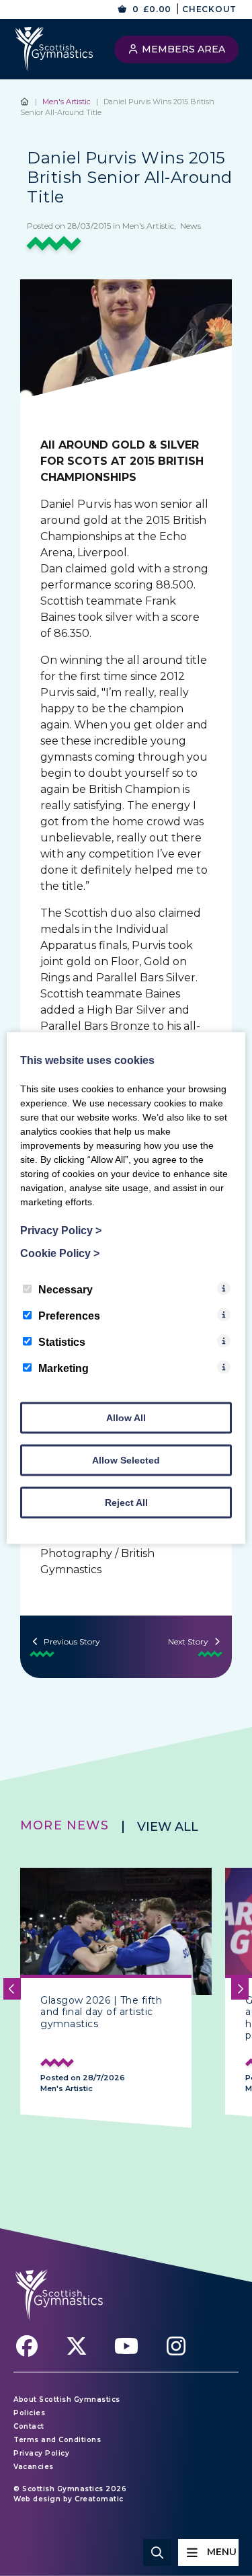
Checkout (209, 9)
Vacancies (34, 2467)
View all (168, 1827)
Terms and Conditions (57, 2440)
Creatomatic (99, 2499)
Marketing (64, 1368)
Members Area (182, 49)
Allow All (126, 1418)
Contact (29, 2426)
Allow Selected (126, 1460)
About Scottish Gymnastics (67, 2399)
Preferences (69, 1316)
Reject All (126, 1503)
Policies (29, 2413)
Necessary (66, 1290)
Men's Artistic (67, 102)
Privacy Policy (41, 2453)
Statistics (62, 1342)
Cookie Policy (60, 1253)
